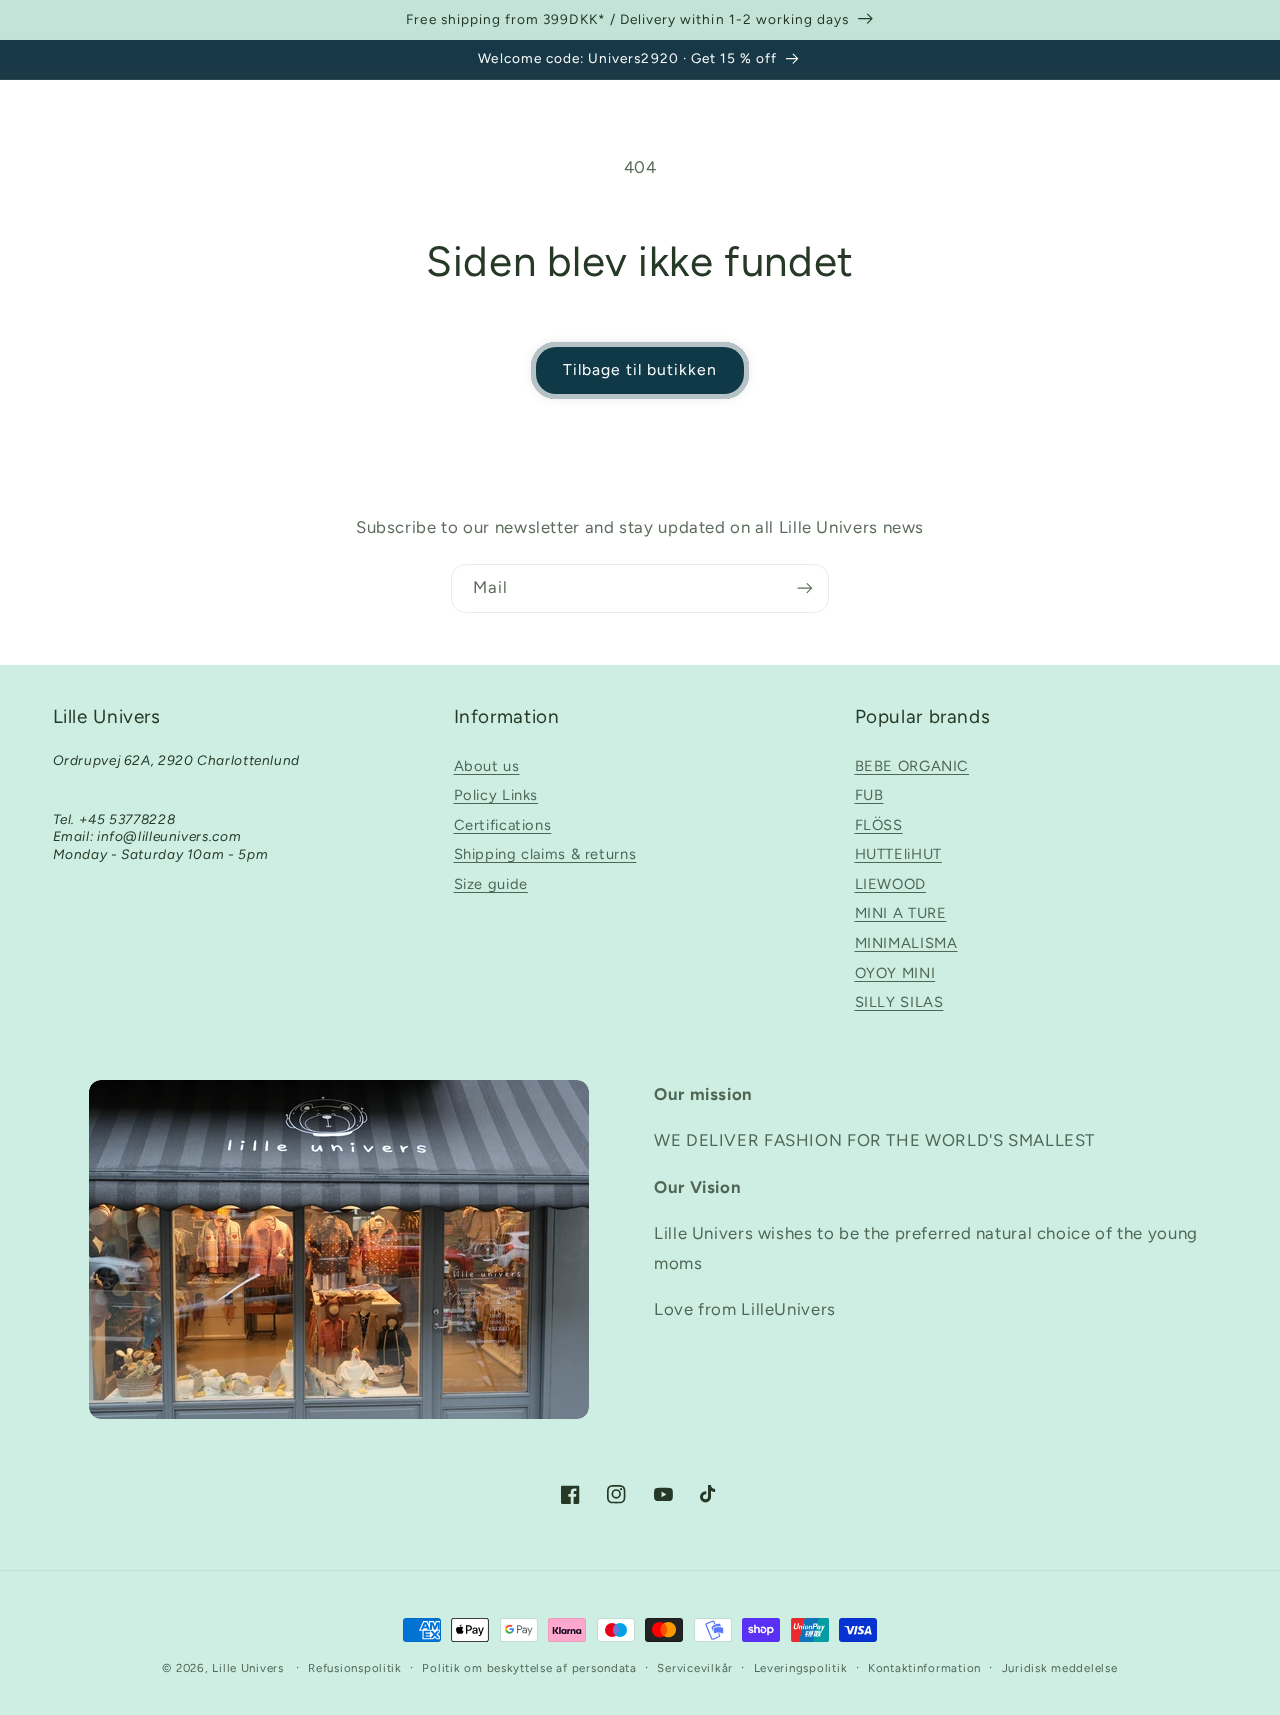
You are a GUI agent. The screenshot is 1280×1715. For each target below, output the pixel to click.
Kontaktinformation (924, 1668)
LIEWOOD (890, 884)
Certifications (503, 825)
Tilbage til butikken (640, 369)
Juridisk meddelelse (1060, 1668)
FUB (869, 795)
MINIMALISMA (906, 943)
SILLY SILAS (899, 1002)
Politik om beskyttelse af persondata (529, 1668)
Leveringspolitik (801, 1668)
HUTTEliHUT (898, 854)
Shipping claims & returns (545, 854)
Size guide (491, 884)
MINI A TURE (901, 913)
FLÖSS (879, 825)
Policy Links (496, 795)
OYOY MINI (895, 973)
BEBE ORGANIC (912, 766)
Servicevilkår (695, 1668)
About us (487, 766)
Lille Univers (248, 1668)
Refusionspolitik (355, 1668)
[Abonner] (805, 588)
